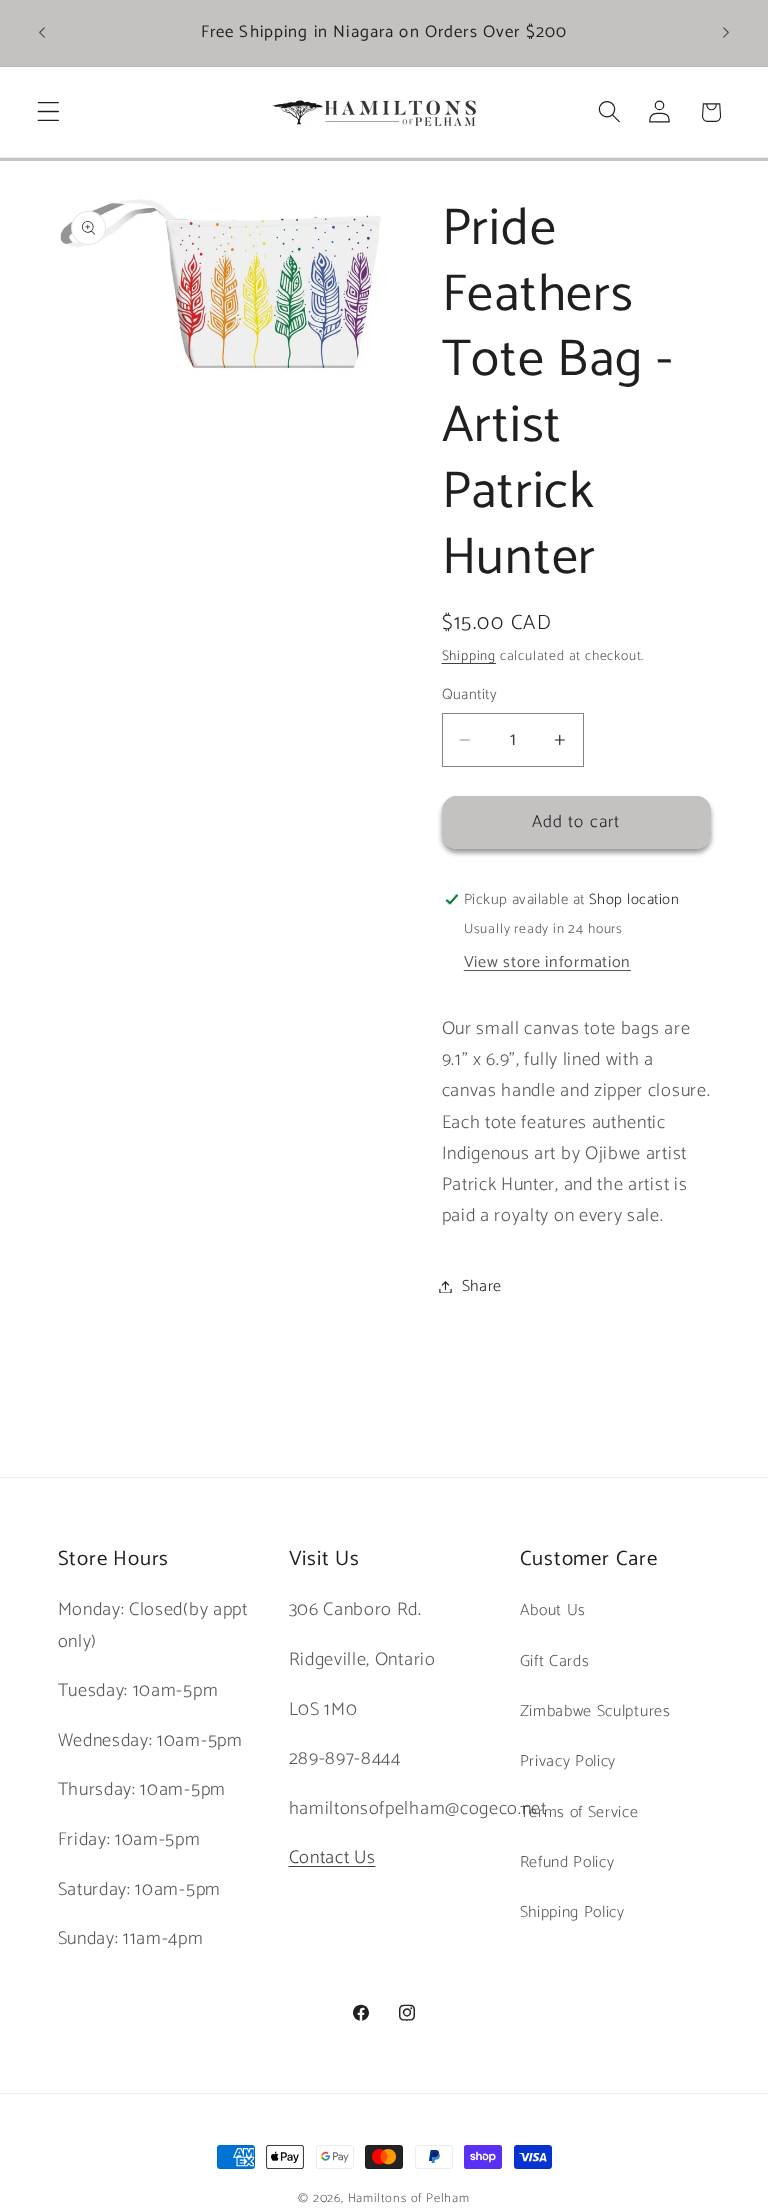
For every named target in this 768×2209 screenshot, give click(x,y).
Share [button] (482, 1286)
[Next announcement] (726, 33)
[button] (48, 112)
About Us (553, 1610)
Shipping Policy (572, 1912)
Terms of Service (579, 1812)
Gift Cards (555, 1661)
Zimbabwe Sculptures (595, 1711)
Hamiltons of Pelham (409, 2198)
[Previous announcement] (42, 33)
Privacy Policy (568, 1761)
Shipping (469, 656)
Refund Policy (567, 1862)
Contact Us (332, 1858)
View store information (547, 962)
